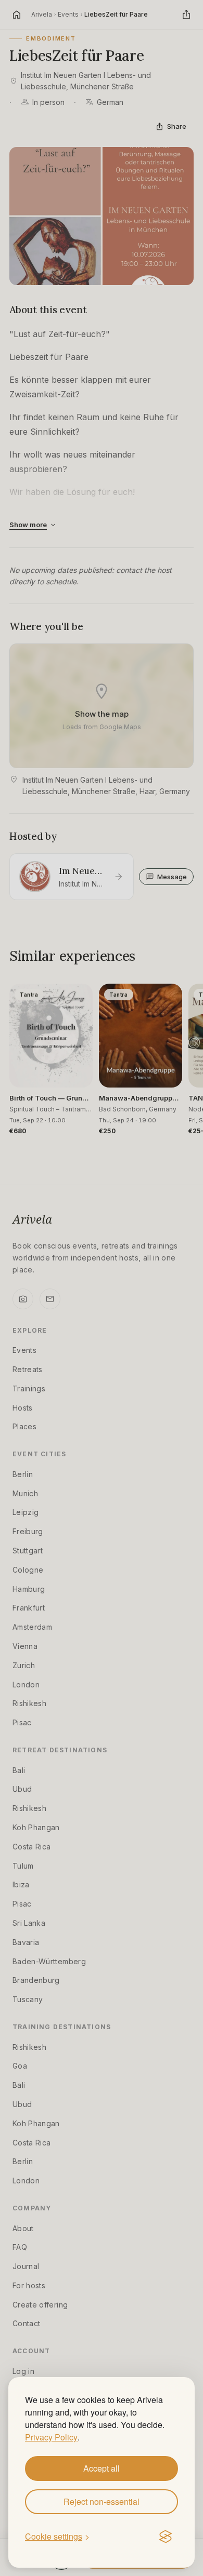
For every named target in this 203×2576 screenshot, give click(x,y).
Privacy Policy (51, 2437)
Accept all (102, 2468)
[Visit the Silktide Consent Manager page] (166, 2537)
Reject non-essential (102, 2501)
